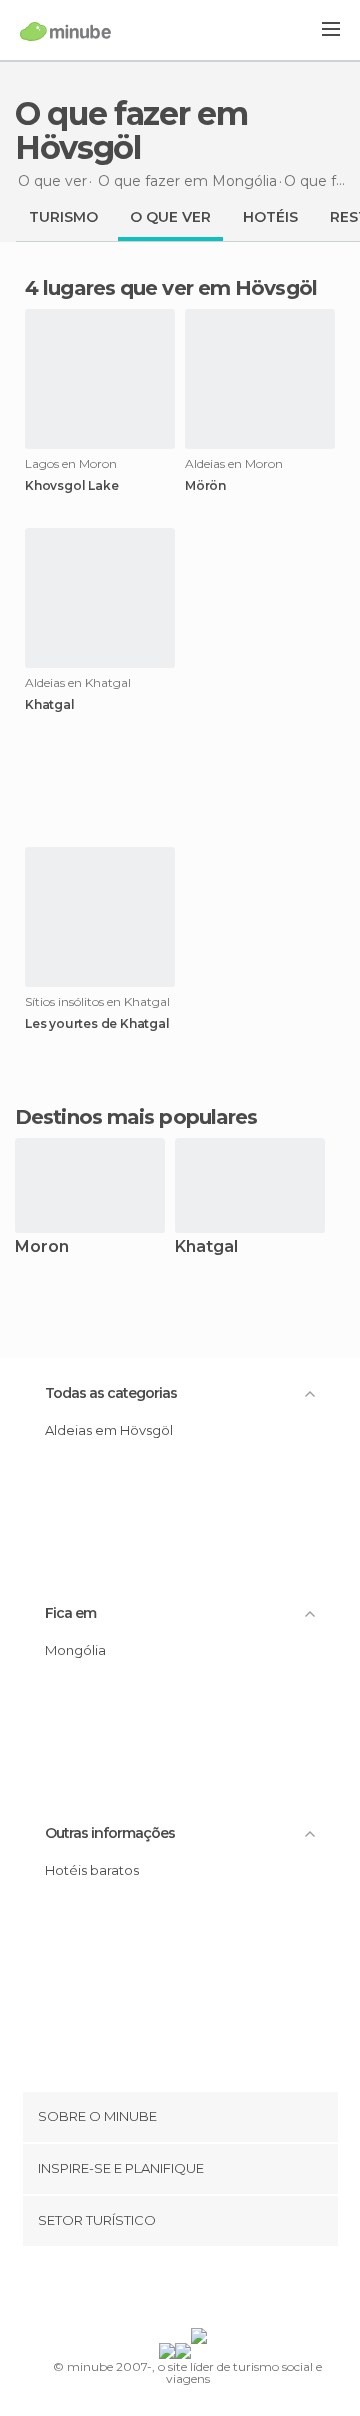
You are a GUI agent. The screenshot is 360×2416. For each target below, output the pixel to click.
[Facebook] (149, 2291)
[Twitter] (175, 2291)
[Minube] (65, 31)
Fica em (70, 1613)
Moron (42, 1247)
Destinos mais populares (136, 1117)
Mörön (205, 486)
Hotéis (270, 217)
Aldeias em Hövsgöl (109, 1430)
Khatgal (50, 705)
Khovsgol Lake (71, 486)
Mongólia (75, 1650)
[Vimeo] (201, 2291)
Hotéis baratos (92, 1870)
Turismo (63, 217)
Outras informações (110, 1833)
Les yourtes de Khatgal (97, 1024)
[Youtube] (227, 2291)
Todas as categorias (111, 1393)
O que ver (170, 217)
